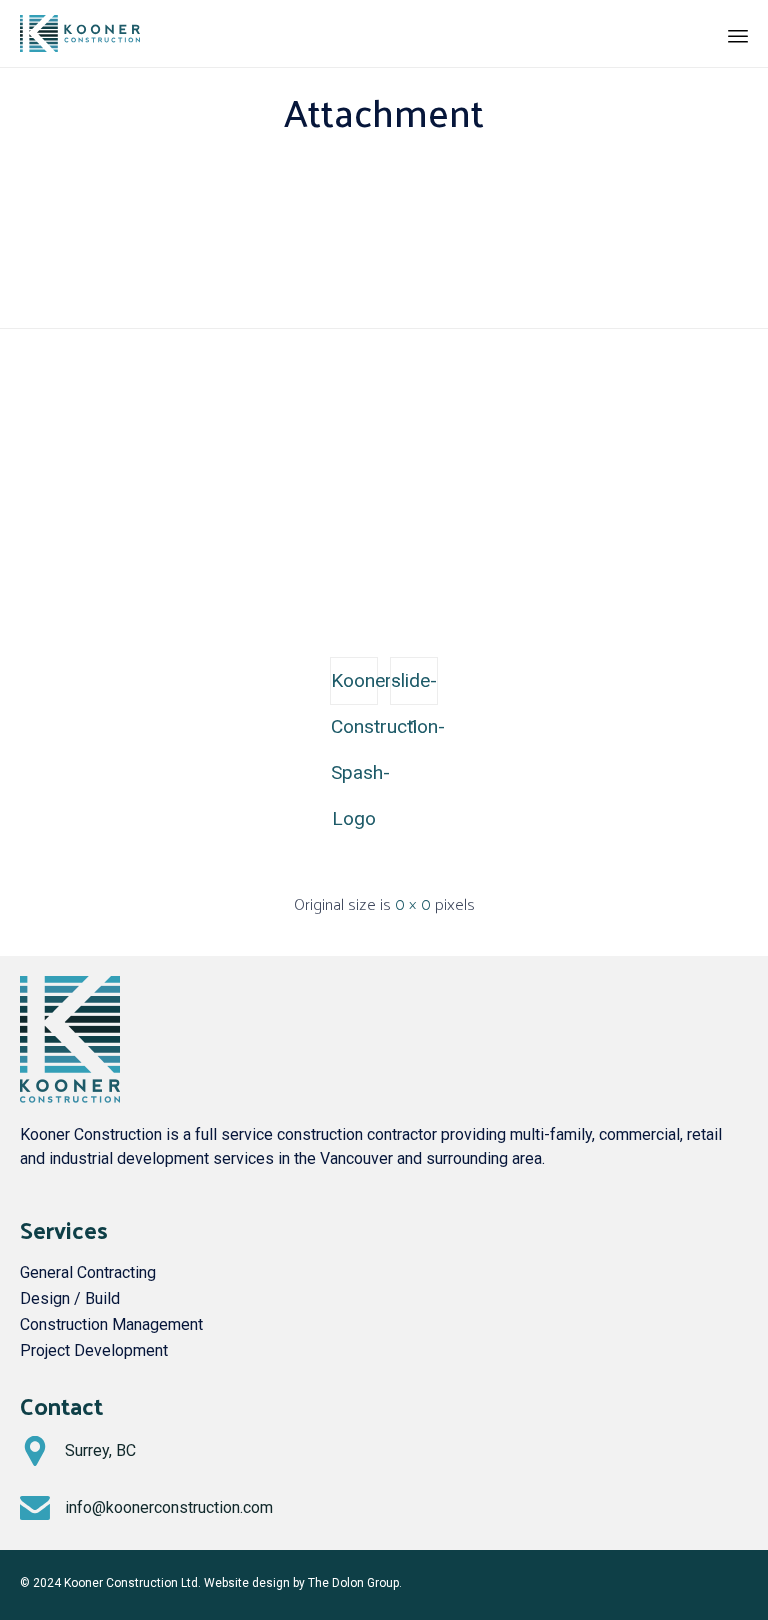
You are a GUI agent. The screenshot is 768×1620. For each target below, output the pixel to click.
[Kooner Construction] (80, 33)
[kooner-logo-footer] (70, 1097)
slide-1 (414, 687)
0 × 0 (413, 903)
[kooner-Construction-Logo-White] (384, 585)
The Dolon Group (353, 1583)
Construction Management (111, 1324)
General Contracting (88, 1272)
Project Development (94, 1350)
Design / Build (70, 1298)
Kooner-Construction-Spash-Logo (354, 687)
